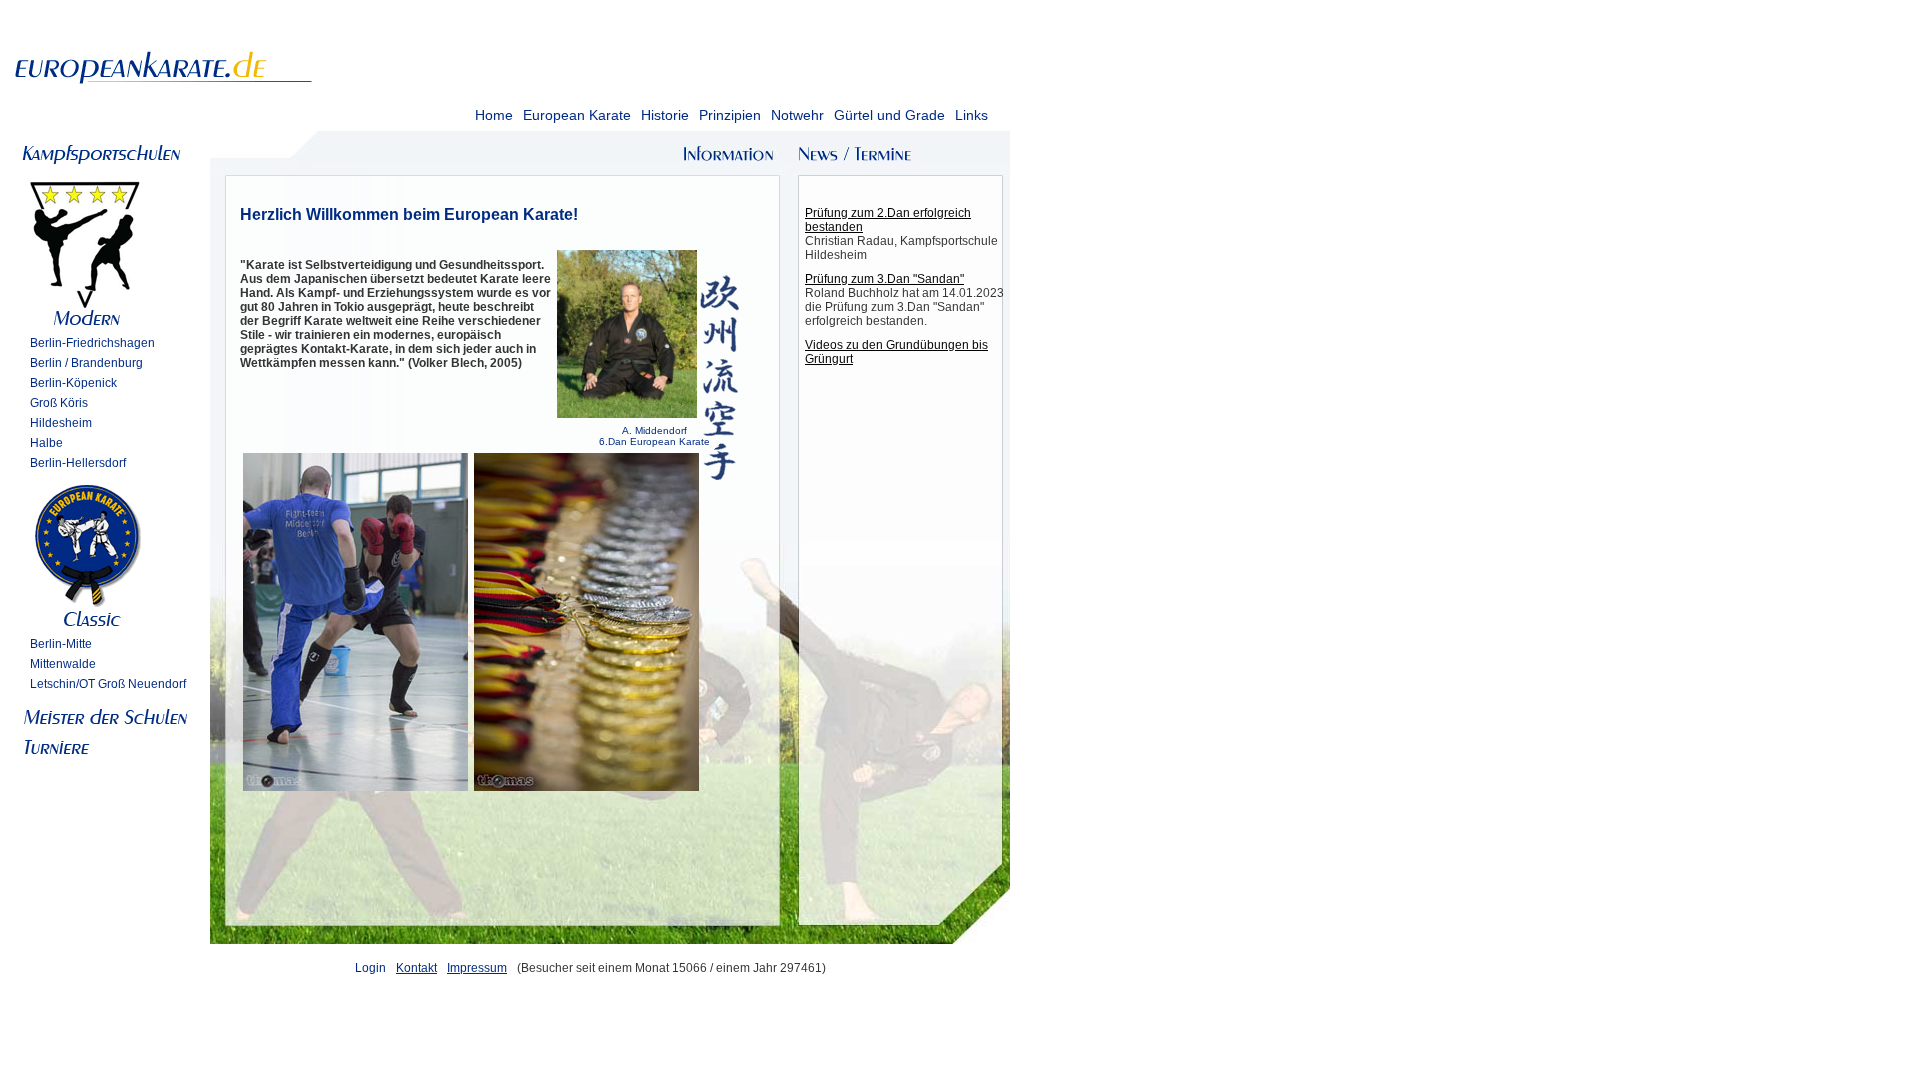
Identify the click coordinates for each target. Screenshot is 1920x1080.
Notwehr (797, 115)
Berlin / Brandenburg (86, 363)
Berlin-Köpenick (73, 383)
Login (370, 968)
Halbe (46, 443)
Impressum (477, 968)
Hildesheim (61, 423)
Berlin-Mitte (61, 644)
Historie (665, 115)
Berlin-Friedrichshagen (92, 343)
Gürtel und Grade (889, 115)
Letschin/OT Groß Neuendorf (108, 684)
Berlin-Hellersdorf (78, 463)
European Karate (577, 115)
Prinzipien (730, 115)
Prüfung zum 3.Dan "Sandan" (884, 279)
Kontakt (416, 968)
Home (494, 115)
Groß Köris (59, 403)
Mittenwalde (63, 664)
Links (971, 115)
